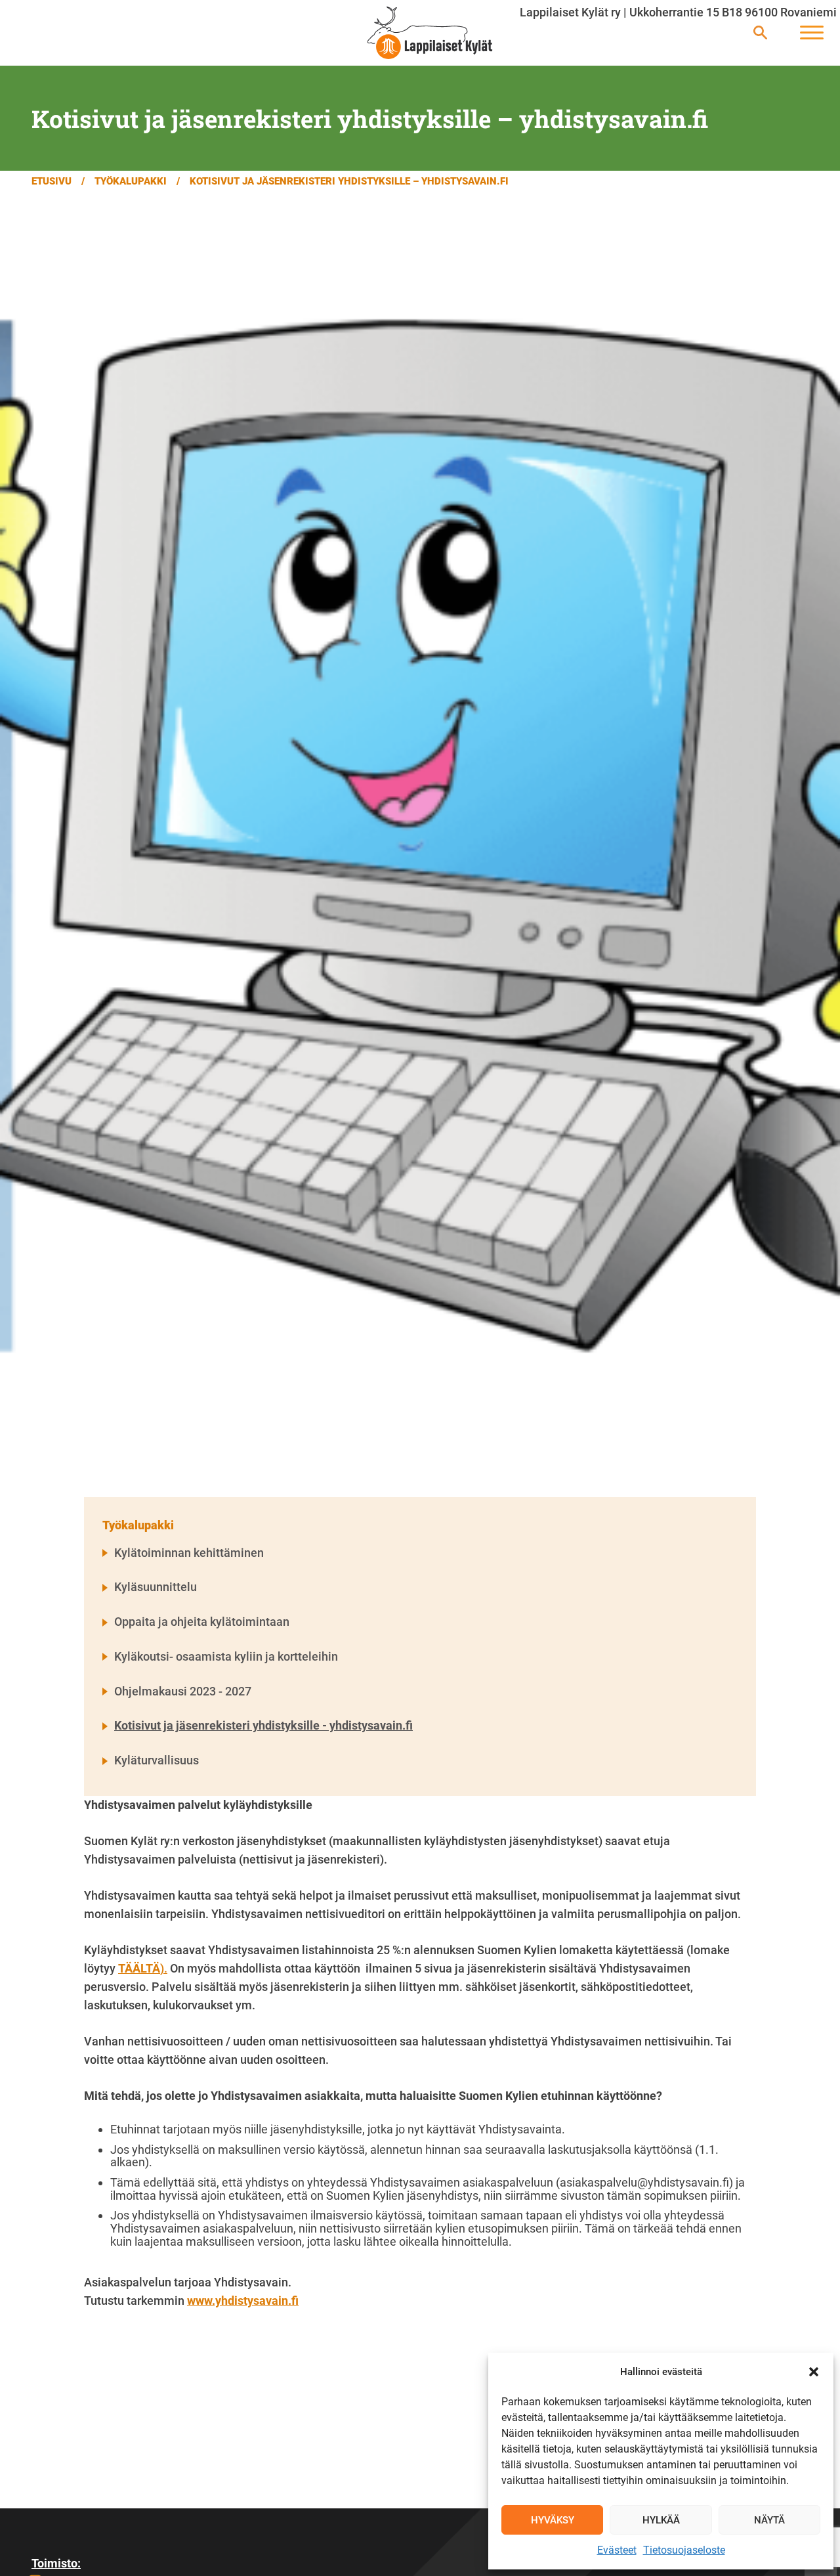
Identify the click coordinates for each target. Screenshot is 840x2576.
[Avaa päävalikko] (812, 33)
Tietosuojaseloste (684, 2550)
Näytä (769, 2520)
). (143, 1968)
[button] (814, 2372)
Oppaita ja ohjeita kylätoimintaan (202, 1622)
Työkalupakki (131, 181)
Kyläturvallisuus (157, 1760)
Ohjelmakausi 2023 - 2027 (183, 1691)
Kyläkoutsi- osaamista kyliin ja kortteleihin (226, 1656)
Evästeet (617, 2550)
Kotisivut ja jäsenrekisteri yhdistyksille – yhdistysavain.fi (349, 181)
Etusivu (52, 181)
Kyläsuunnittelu (156, 1587)
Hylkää (661, 2520)
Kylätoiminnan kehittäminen (189, 1553)
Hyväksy (553, 2520)
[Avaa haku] (760, 33)
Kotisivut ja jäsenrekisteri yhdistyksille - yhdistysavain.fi (263, 1725)
